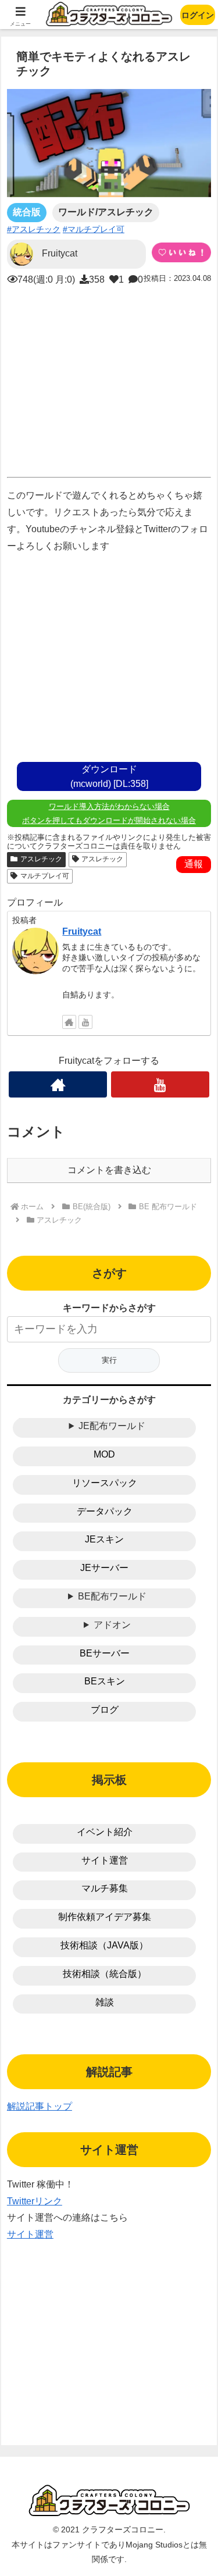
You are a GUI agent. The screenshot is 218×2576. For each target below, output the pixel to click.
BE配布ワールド (112, 1596)
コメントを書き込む (109, 1170)
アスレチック (41, 859)
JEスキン (104, 1539)
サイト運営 (105, 1860)
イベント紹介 (105, 1832)
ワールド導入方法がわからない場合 (109, 806)
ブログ (105, 1710)
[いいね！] (181, 252)
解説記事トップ (40, 2106)
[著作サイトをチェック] (69, 1022)
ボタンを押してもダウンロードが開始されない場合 (109, 820)
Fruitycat (82, 931)
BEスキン (105, 1681)
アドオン (112, 1625)
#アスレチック (34, 229)
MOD (104, 1454)
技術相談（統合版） (105, 1974)
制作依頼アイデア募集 (105, 1917)
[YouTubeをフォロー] (85, 1022)
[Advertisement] (109, 379)
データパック (105, 1511)
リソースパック (105, 1483)
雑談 (105, 2002)
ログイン (198, 15)
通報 (194, 864)
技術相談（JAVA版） (104, 1945)
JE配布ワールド (112, 1426)
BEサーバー (105, 1653)
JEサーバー (104, 1568)
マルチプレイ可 (45, 876)
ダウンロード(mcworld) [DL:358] (109, 776)
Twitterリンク (35, 2201)
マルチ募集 (105, 1888)
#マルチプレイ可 (94, 229)
